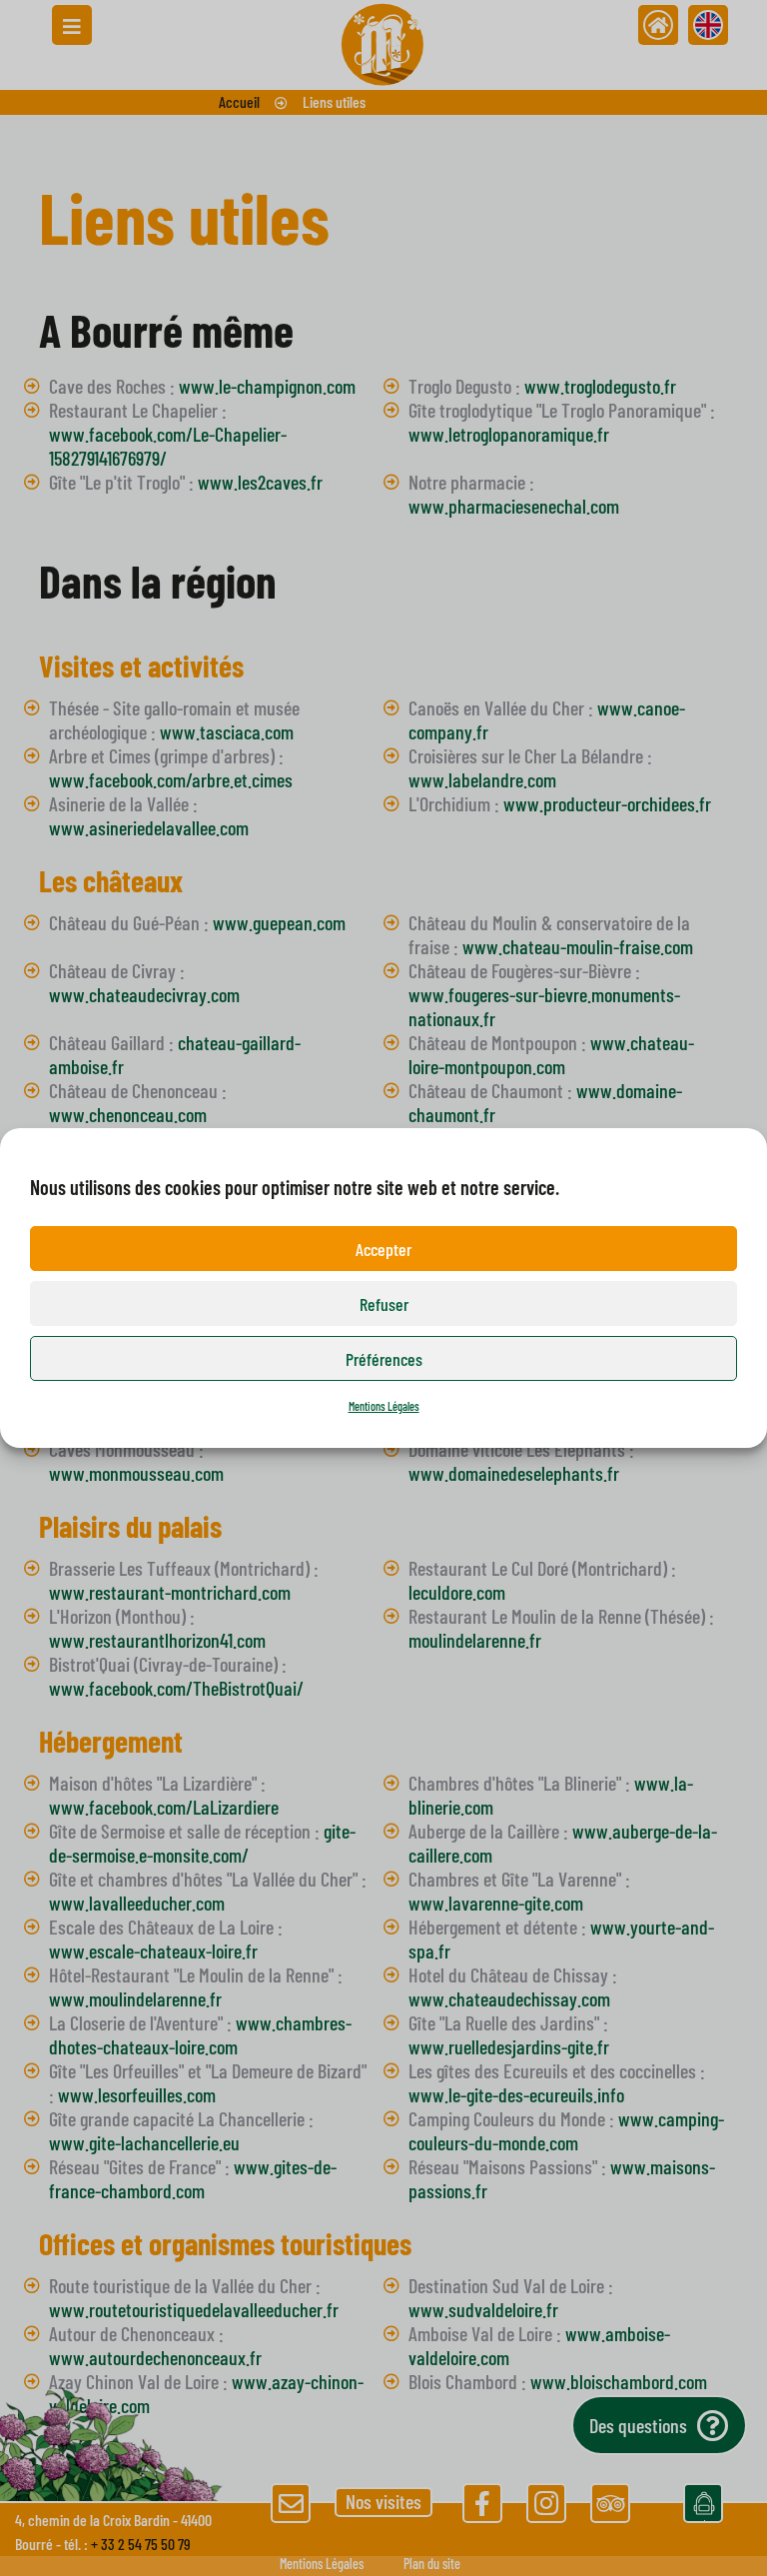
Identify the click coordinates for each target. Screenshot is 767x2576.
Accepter (383, 1249)
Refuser (384, 1304)
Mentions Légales (384, 1406)
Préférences (384, 1359)
